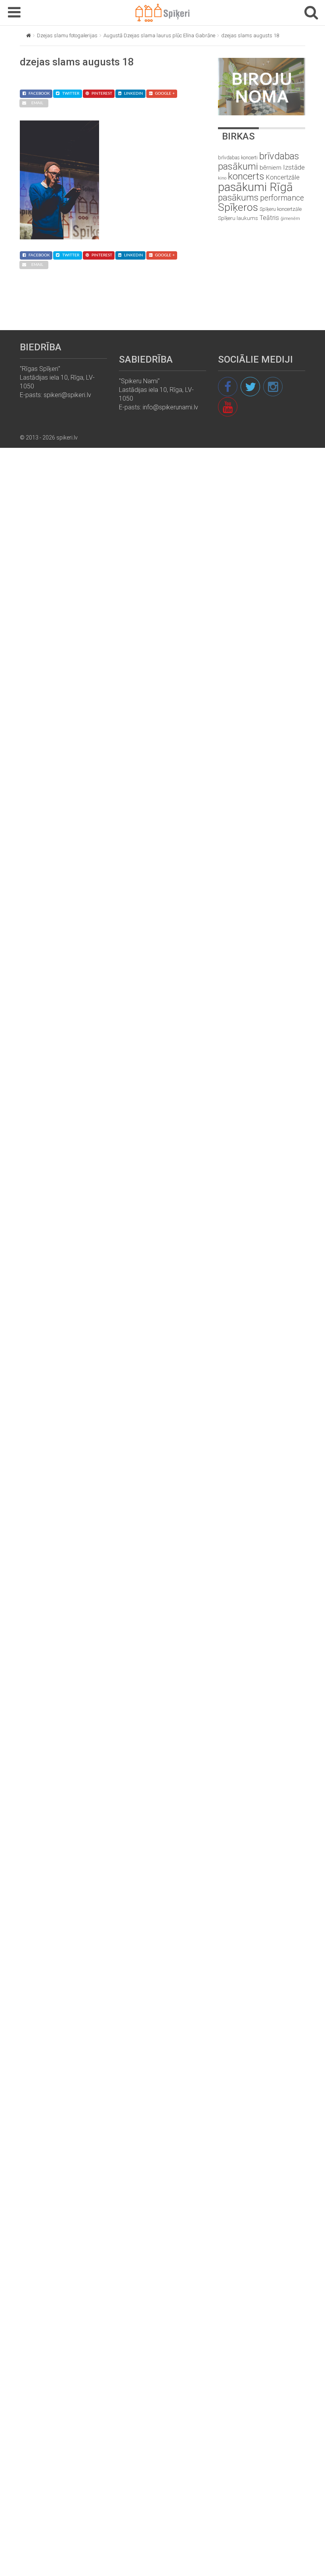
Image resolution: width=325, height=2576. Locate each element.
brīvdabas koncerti (238, 158)
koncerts (246, 176)
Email (37, 103)
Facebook (39, 94)
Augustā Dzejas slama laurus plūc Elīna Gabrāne (159, 35)
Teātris (269, 218)
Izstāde (294, 167)
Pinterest (102, 94)
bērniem (271, 168)
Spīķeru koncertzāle (281, 209)
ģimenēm (290, 219)
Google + (165, 94)
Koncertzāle (283, 177)
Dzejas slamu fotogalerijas (67, 35)
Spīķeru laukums (238, 218)
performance (282, 198)
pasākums (238, 198)
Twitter (71, 94)
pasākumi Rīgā (255, 187)
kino (222, 178)
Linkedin (134, 94)
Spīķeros (238, 207)
